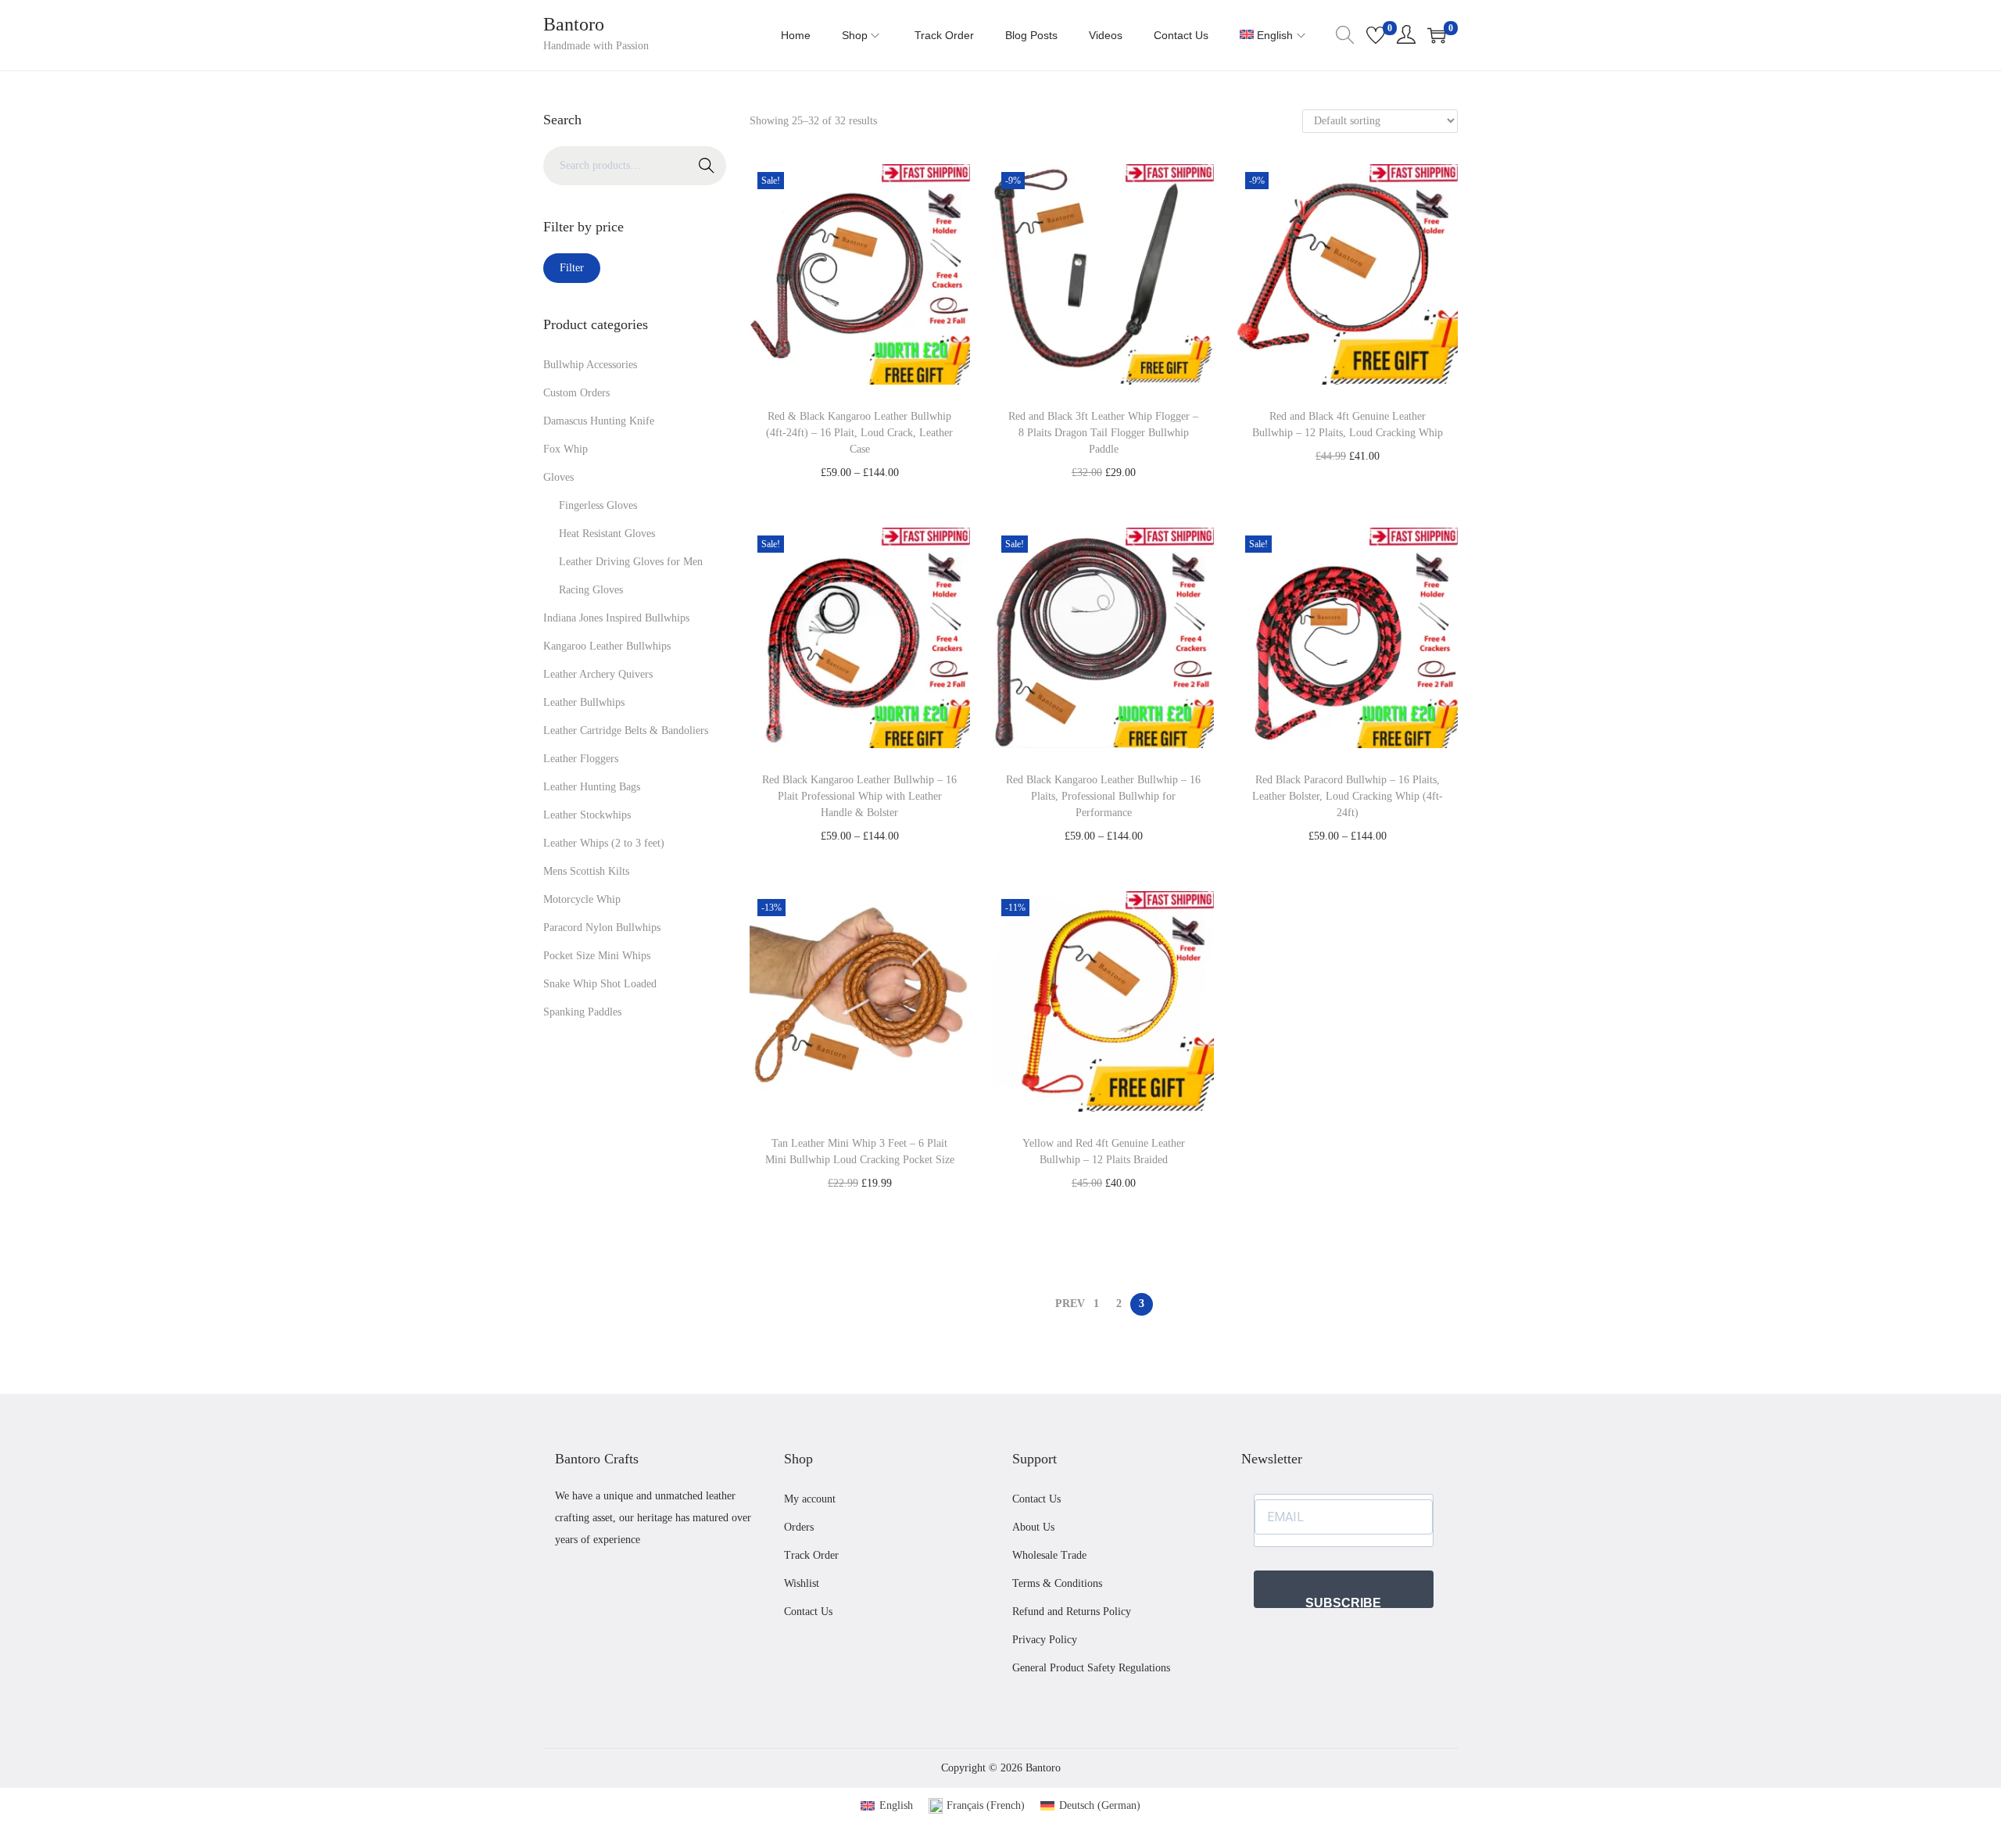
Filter (572, 268)
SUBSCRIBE (1343, 1602)
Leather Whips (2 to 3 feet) (604, 843)
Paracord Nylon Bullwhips (602, 928)
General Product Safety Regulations (1091, 1668)
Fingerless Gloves (598, 505)
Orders (799, 1527)
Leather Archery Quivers (598, 674)
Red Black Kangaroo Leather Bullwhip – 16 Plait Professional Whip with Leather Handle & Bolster (859, 796)
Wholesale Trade (1049, 1555)
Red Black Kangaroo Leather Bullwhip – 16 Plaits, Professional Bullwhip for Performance (1103, 796)
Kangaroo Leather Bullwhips (607, 646)
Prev (1070, 1304)
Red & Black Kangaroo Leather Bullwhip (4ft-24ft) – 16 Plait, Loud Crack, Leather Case (859, 433)
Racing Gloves (591, 590)
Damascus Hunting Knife (599, 421)
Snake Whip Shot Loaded (600, 984)
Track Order (811, 1555)
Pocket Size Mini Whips (597, 956)
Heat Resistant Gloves (607, 534)
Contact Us (808, 1612)
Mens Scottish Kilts (586, 871)
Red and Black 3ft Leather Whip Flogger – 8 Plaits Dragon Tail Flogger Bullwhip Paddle (1103, 433)
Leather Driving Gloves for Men (631, 562)
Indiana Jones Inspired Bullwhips (616, 618)
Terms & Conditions (1057, 1583)
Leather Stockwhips (587, 815)
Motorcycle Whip (582, 899)
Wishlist (802, 1583)
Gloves (558, 477)
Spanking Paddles (582, 1012)
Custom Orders (576, 393)
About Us (1033, 1527)
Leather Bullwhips (584, 702)
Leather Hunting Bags (592, 787)
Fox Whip (566, 449)
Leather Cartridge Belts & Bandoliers (626, 731)
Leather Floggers (581, 759)
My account (810, 1499)
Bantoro (574, 24)
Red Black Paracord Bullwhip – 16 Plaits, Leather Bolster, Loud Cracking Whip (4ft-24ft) (1348, 796)
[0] (1376, 35)
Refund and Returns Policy (1072, 1612)
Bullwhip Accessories (590, 365)
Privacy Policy (1045, 1640)
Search (707, 165)
